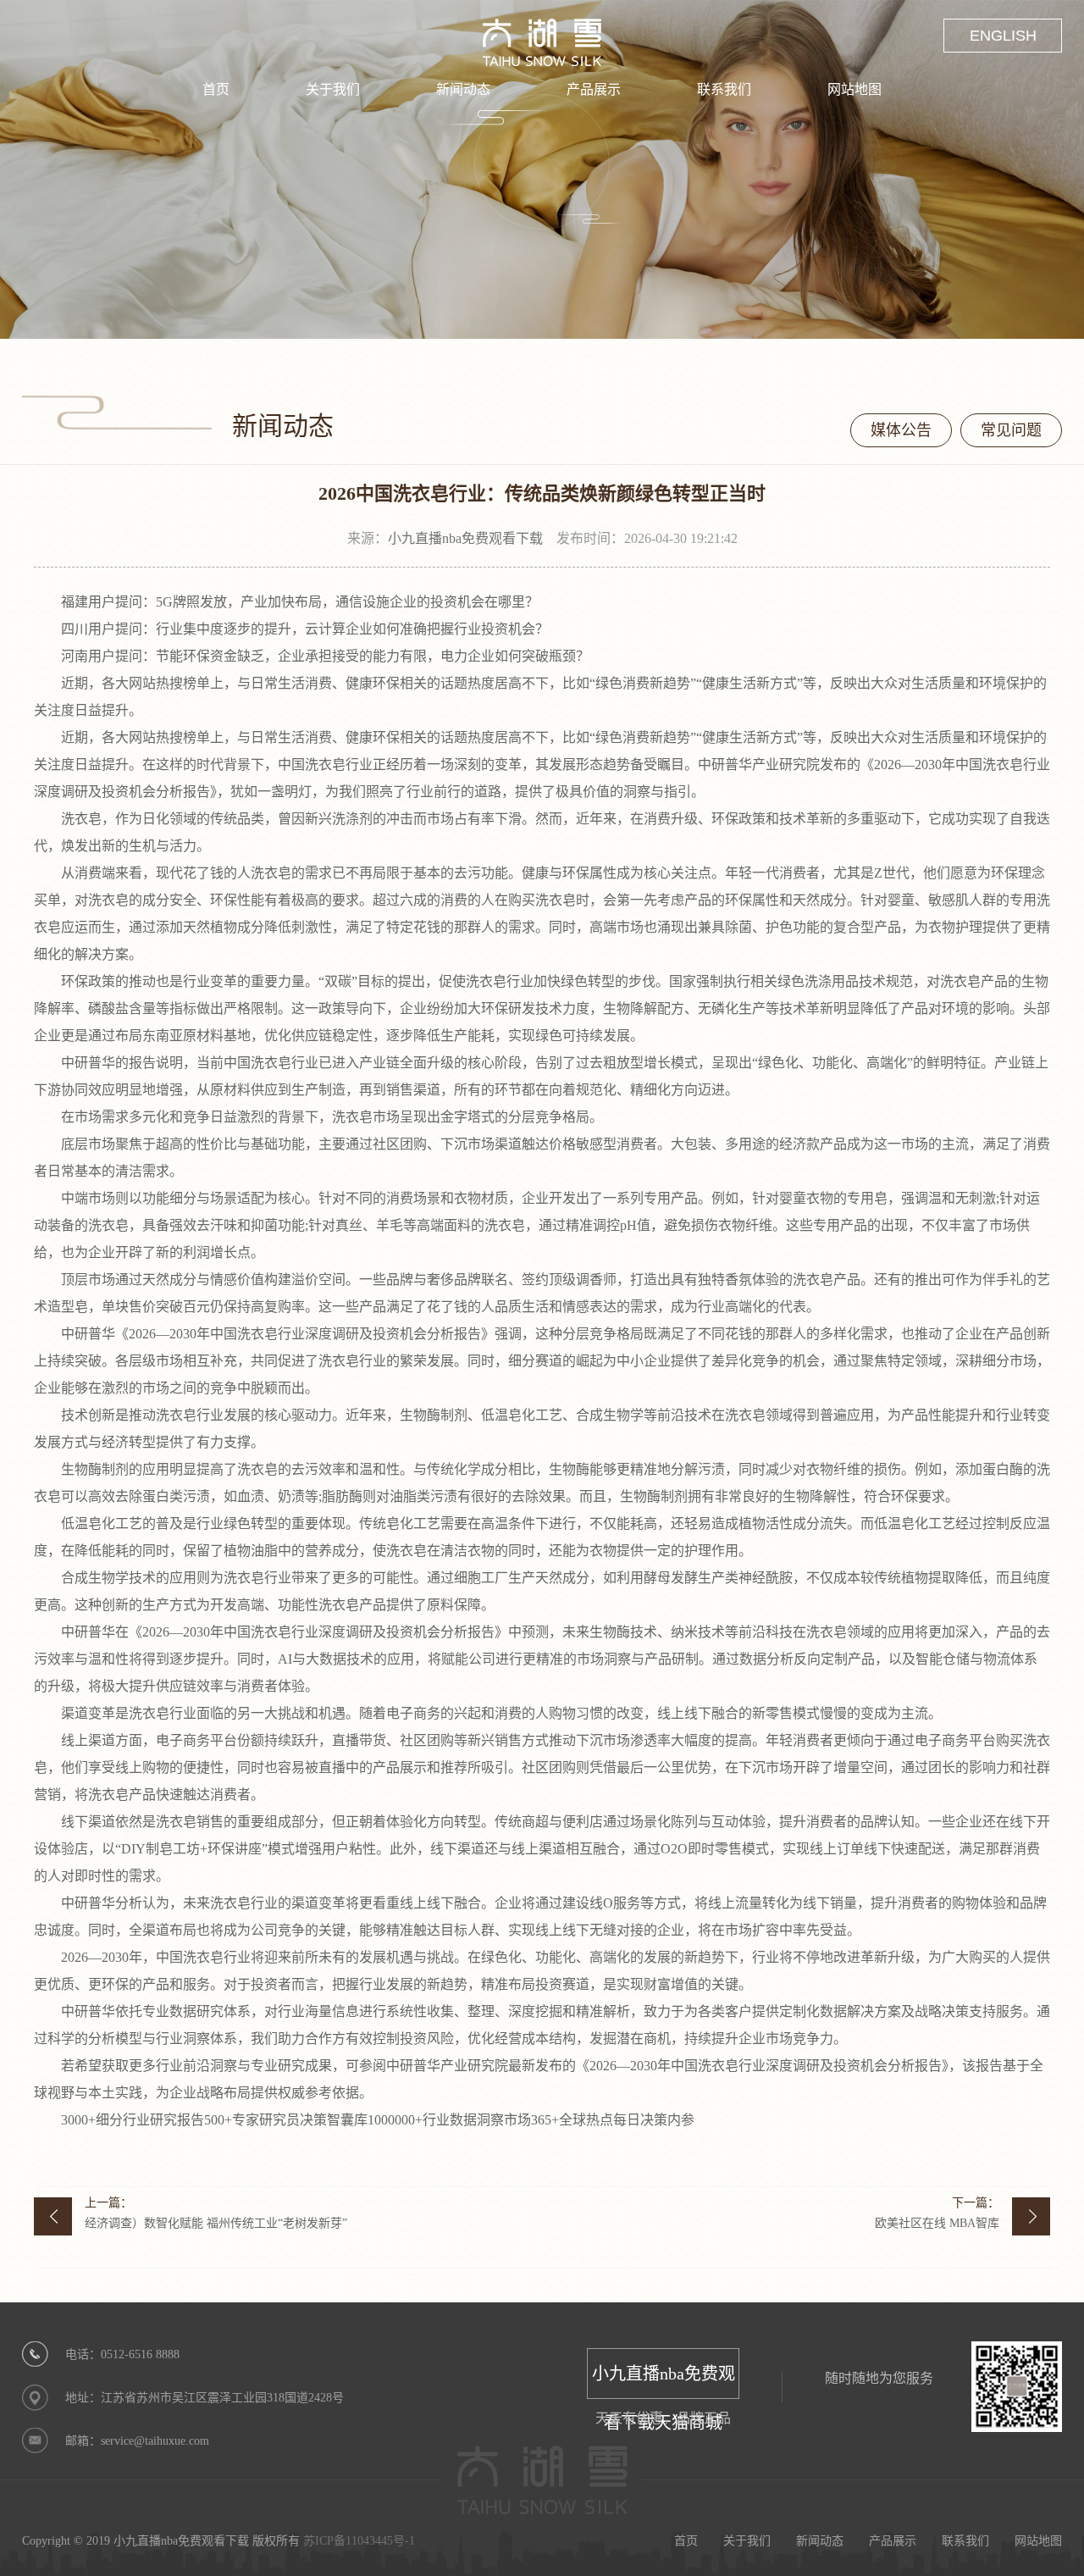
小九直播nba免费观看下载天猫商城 (664, 2382)
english (1003, 36)
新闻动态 (463, 89)
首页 (216, 89)
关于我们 (333, 89)
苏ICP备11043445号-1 (359, 2541)
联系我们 (724, 89)
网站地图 (854, 89)
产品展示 (594, 89)
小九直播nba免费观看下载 (465, 538)
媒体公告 (901, 430)
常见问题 (1011, 430)
